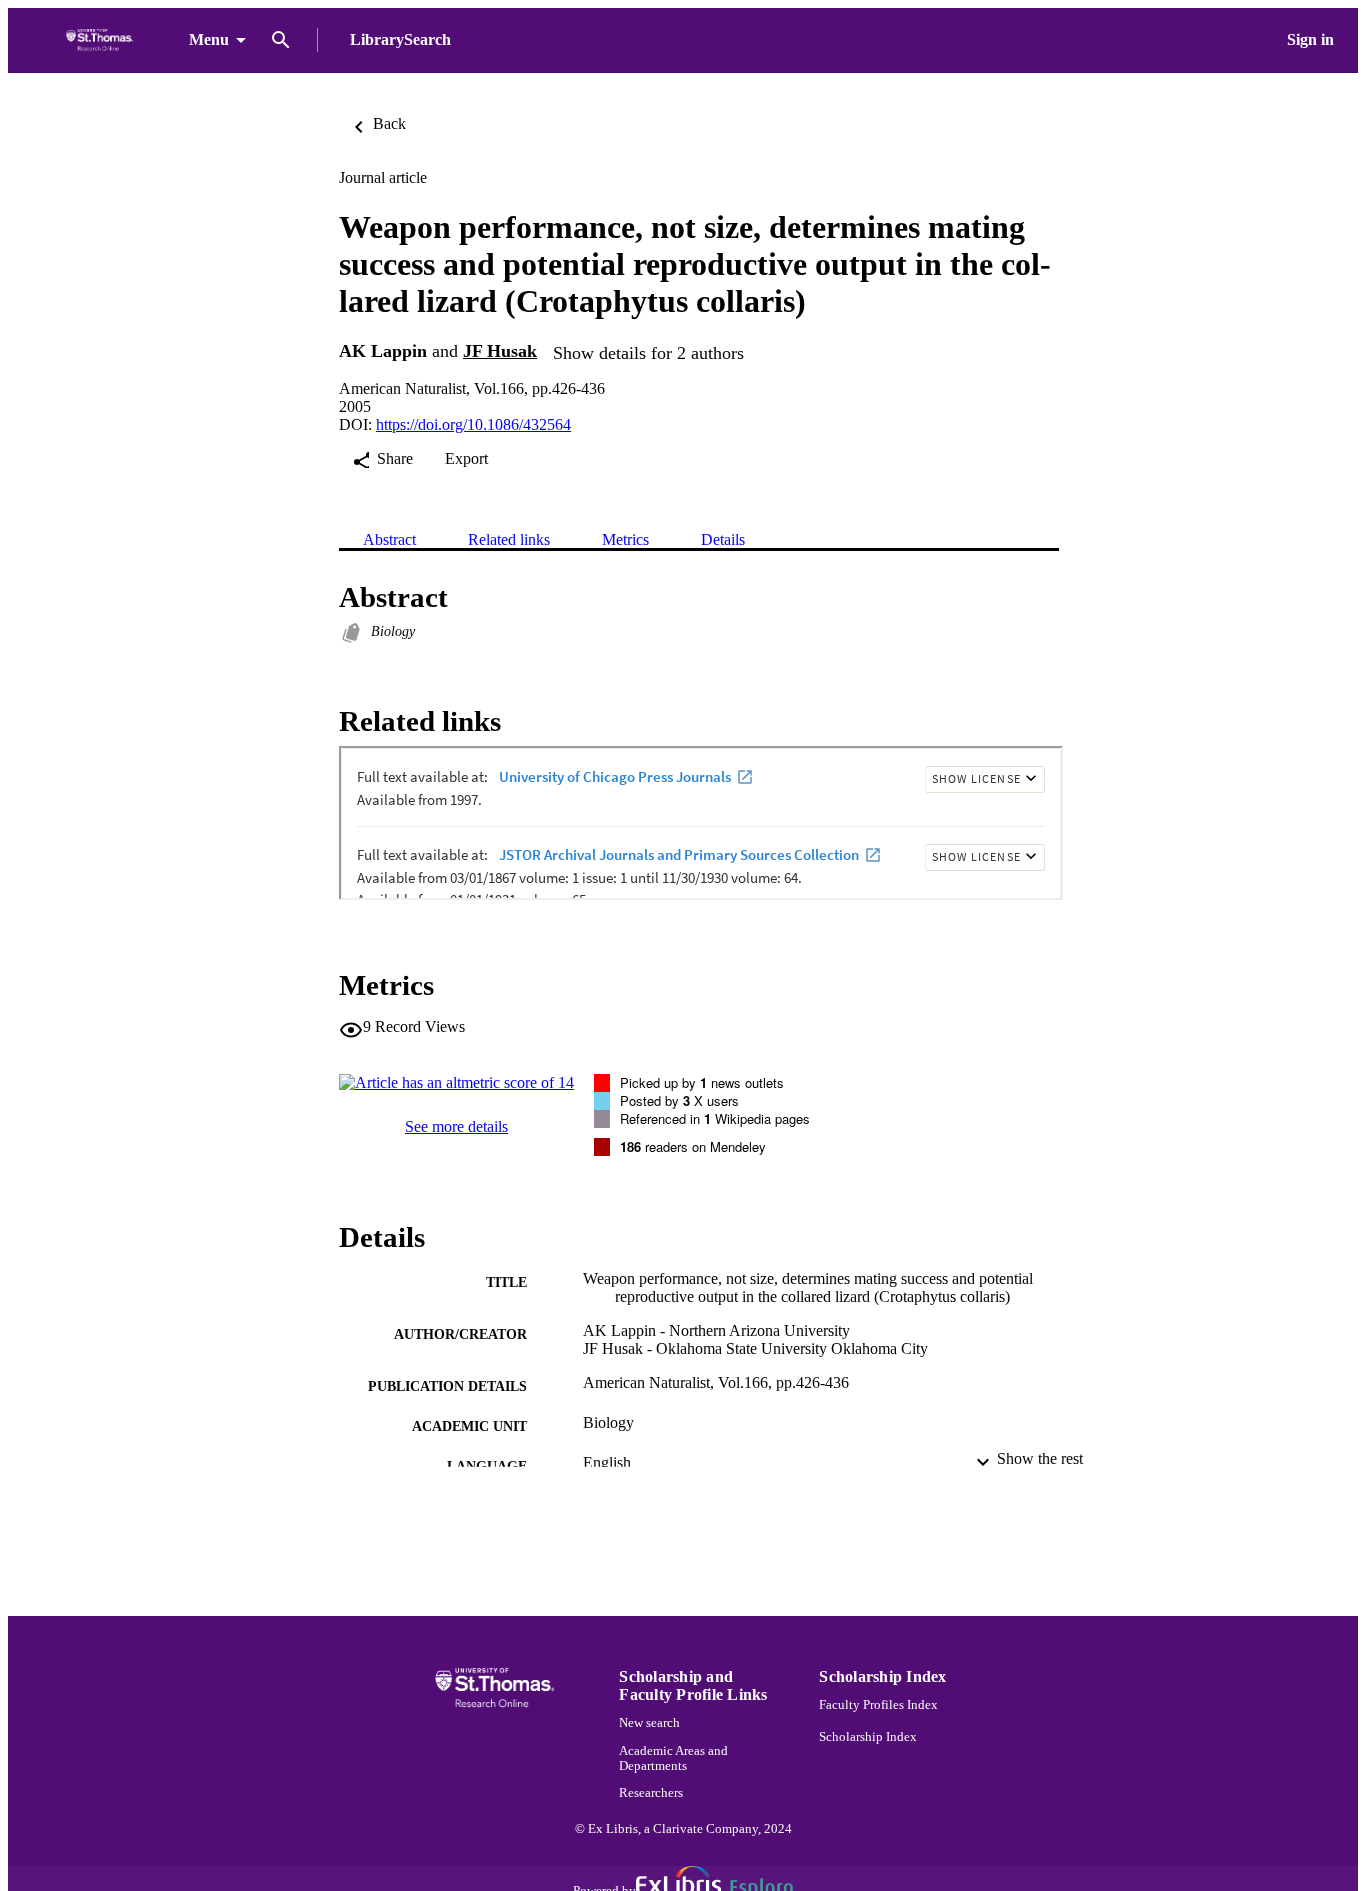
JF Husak (500, 351)
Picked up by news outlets (702, 1082)
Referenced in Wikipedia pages (715, 1118)
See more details (456, 1126)
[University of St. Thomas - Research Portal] (102, 40)
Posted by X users (679, 1100)
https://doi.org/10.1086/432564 (473, 424)
